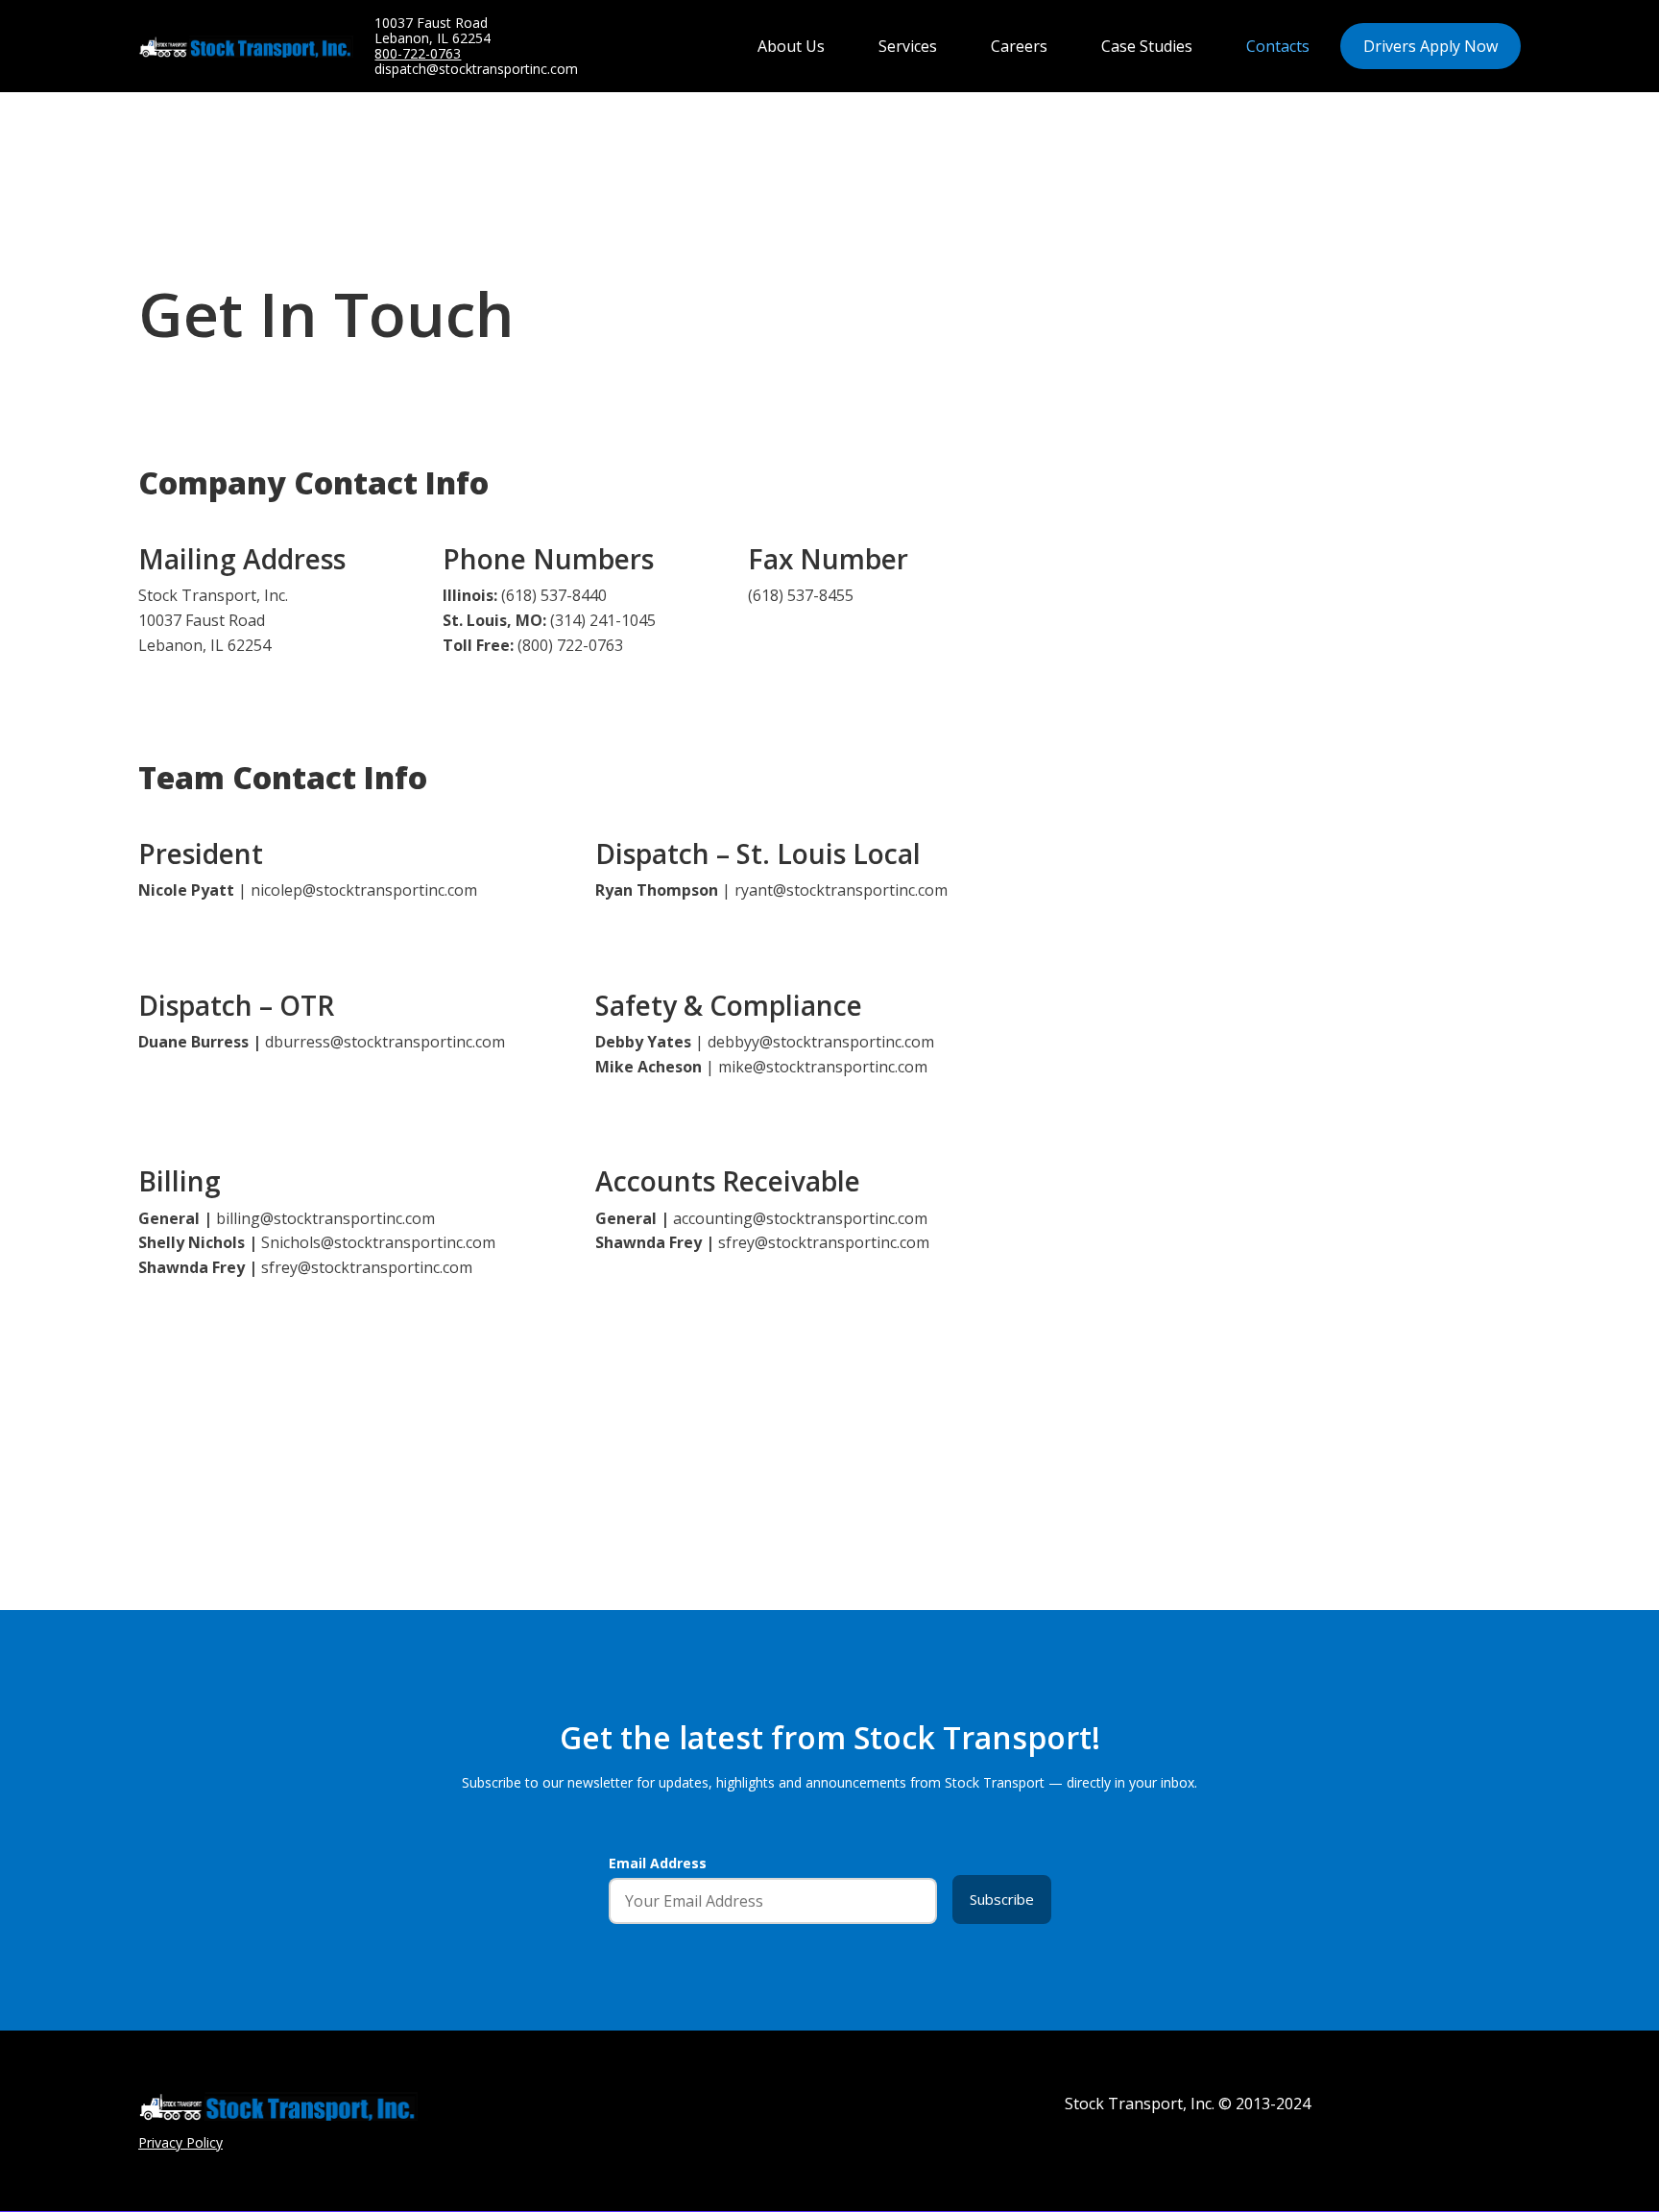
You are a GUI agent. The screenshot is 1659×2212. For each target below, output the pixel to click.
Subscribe (1002, 1899)
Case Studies (1147, 46)
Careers (1019, 46)
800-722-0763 (418, 53)
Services (908, 46)
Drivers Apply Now (1431, 46)
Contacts (1278, 46)
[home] (256, 47)
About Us (791, 46)
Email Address (658, 1863)
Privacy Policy (180, 2143)
